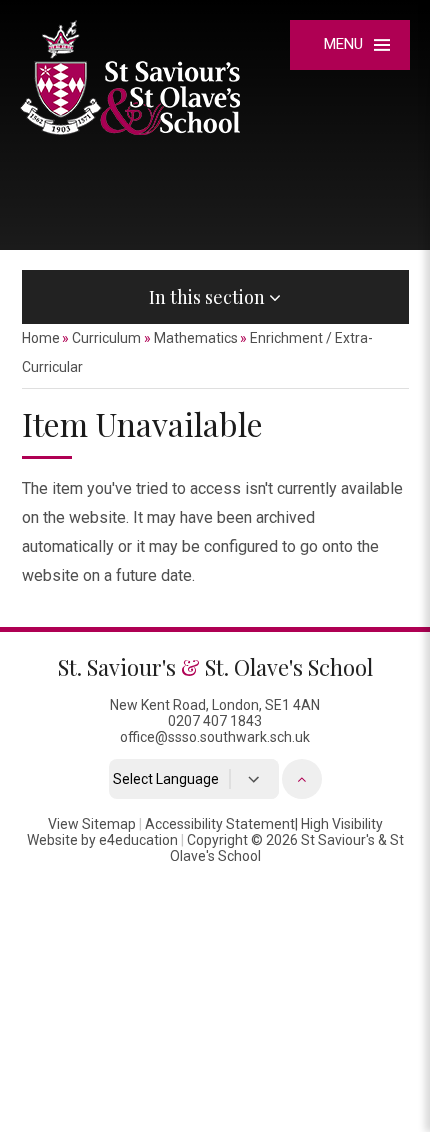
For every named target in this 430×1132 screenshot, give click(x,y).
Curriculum (106, 338)
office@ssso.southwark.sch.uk (215, 737)
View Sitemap (92, 824)
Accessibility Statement (220, 824)
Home (41, 338)
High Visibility (342, 824)
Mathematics (196, 338)
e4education (138, 840)
